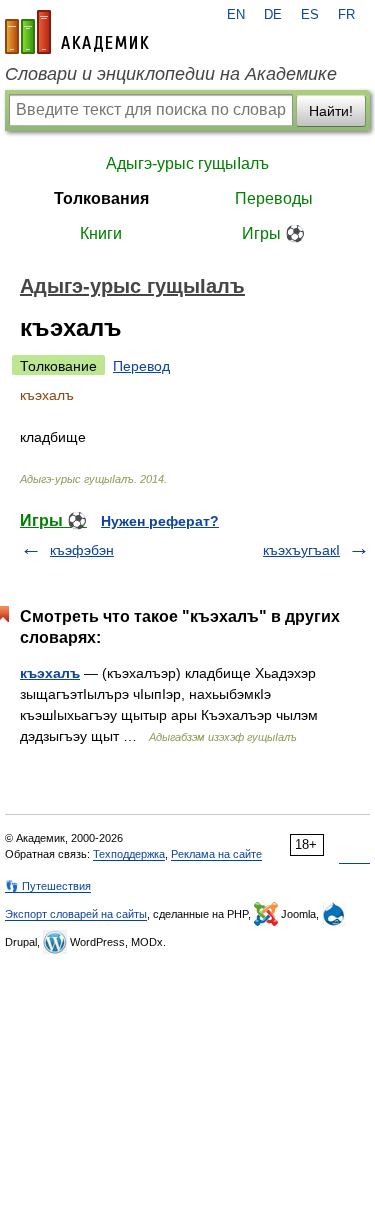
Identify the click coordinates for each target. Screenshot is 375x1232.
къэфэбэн (82, 550)
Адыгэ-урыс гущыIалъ (187, 163)
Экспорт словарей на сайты (76, 914)
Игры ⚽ (273, 233)
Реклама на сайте (216, 854)
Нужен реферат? (160, 521)
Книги (101, 233)
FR (346, 15)
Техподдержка (129, 854)
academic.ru (77, 32)
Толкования (101, 198)
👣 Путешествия (48, 886)
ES (310, 15)
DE (273, 15)
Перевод (141, 366)
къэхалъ (50, 673)
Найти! (331, 111)
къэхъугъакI (301, 550)
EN (236, 15)
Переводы (274, 198)
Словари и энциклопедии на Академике (171, 74)
